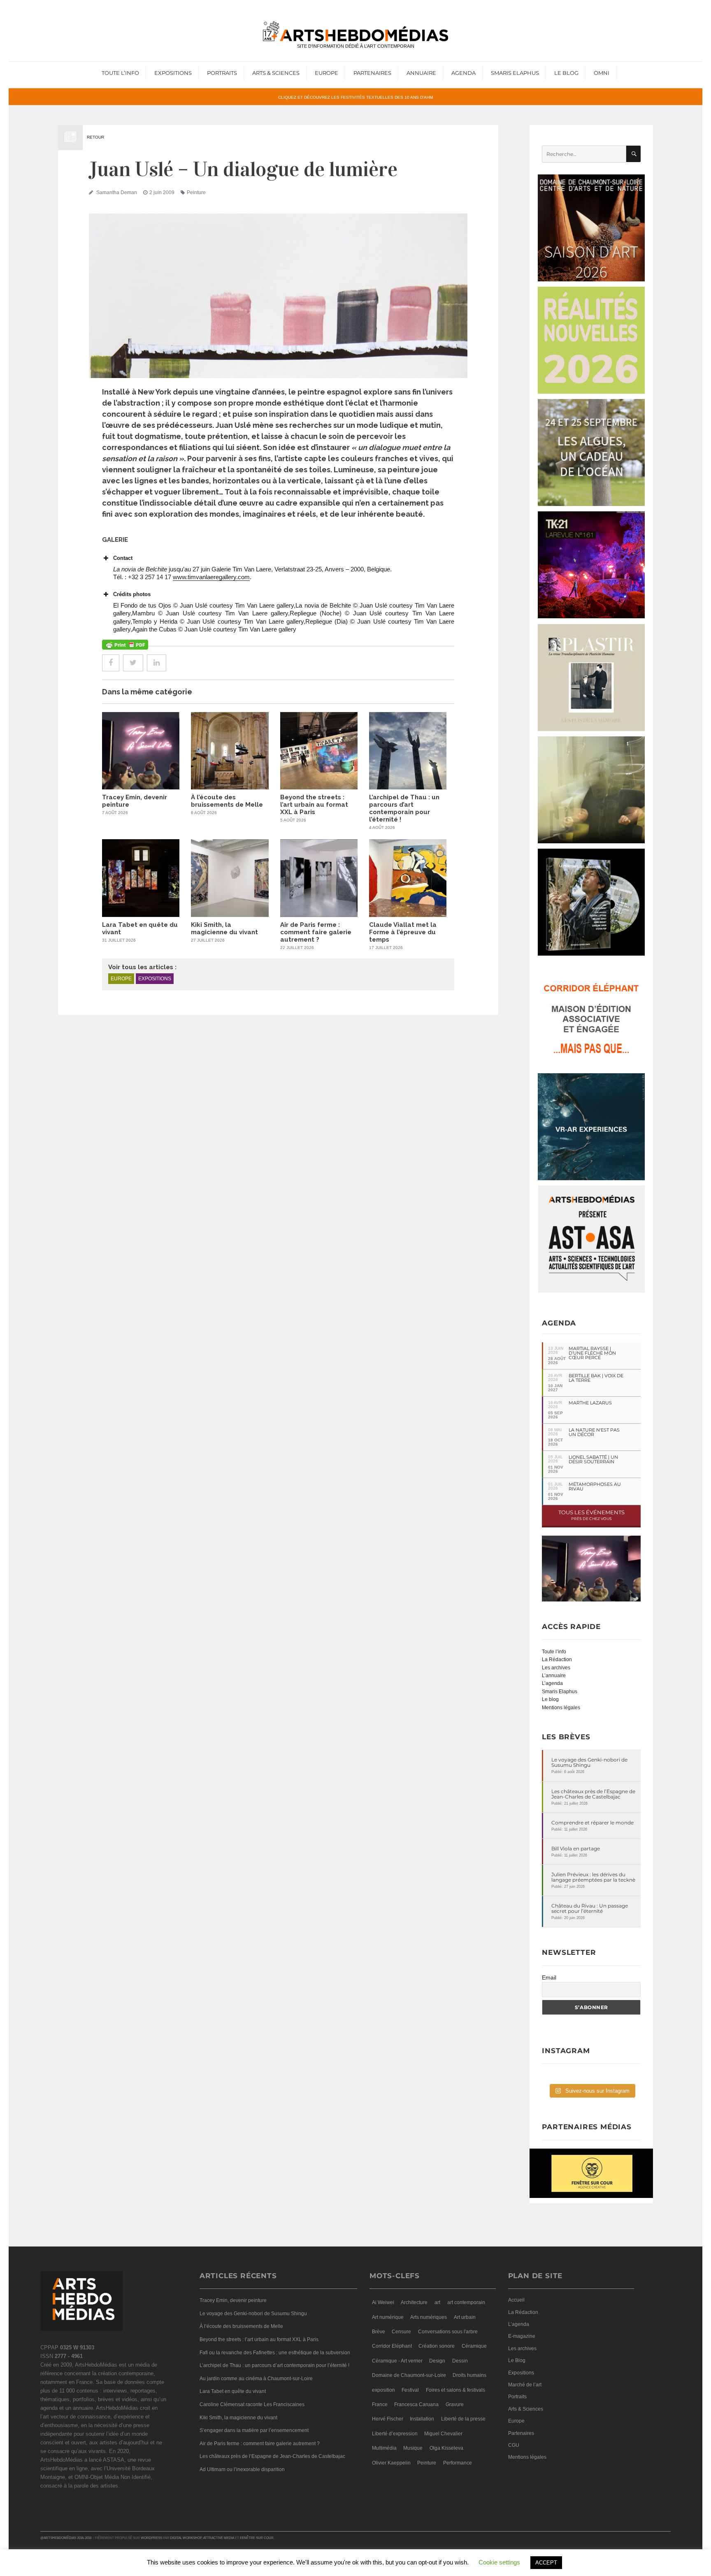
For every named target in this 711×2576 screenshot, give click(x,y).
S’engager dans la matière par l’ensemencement (254, 2430)
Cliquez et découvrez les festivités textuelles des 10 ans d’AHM (355, 97)
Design (437, 2361)
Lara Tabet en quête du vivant (233, 2391)
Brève (379, 2332)
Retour (95, 137)
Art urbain (465, 2317)
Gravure (455, 2404)
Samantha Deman (117, 193)
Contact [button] (123, 558)
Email (549, 1977)
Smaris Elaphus (515, 73)
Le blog (550, 1699)
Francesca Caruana (416, 2404)
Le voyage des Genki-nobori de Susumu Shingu (589, 1762)
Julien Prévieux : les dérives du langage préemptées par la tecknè (593, 1877)
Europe (326, 73)
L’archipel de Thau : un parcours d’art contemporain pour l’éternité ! (404, 808)
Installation (422, 2419)
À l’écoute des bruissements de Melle (227, 801)
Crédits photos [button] (132, 594)
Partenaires (372, 73)
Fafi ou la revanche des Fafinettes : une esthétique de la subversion (275, 2353)
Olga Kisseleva (446, 2448)
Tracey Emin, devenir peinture (233, 2300)
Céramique (474, 2346)
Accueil (516, 2300)
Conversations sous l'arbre (448, 2332)
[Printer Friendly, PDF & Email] (125, 645)
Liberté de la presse (463, 2419)
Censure (401, 2332)
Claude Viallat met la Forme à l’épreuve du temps (403, 932)
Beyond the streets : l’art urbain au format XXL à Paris (314, 805)
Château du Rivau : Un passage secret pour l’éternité (590, 1908)
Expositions (173, 73)
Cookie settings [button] (499, 2562)
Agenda (464, 73)
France (380, 2404)
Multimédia (384, 2448)
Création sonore (437, 2346)
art (437, 2302)
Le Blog (566, 73)
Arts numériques (429, 2317)
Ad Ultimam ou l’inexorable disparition (242, 2469)
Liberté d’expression (395, 2434)
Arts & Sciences (276, 73)
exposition (383, 2390)
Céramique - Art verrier (397, 2361)
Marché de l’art (525, 2385)
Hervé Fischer (388, 2419)
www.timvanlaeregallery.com (211, 577)
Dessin (460, 2361)
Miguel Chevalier (443, 2434)
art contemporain (466, 2302)
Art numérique (388, 2317)
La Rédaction (557, 1659)
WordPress (151, 2538)
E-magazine (522, 2336)
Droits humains (469, 2375)
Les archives (556, 1668)
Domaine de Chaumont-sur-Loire (409, 2375)
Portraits (222, 73)
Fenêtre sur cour (257, 2538)
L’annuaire (554, 1676)
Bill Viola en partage (576, 1848)
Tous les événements (591, 1515)
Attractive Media (219, 2538)
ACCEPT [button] (546, 2563)
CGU (514, 2445)
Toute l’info (120, 73)
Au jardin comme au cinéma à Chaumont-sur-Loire (256, 2379)
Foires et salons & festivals (455, 2390)
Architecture (414, 2302)
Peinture (196, 193)
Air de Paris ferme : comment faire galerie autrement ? (316, 932)
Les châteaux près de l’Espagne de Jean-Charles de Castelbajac (593, 1794)
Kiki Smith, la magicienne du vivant (224, 928)
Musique (413, 2448)
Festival (410, 2390)
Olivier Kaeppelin (391, 2463)
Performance (458, 2463)
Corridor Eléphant (392, 2346)
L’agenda (552, 1683)
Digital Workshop (186, 2538)
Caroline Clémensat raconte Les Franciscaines (252, 2404)
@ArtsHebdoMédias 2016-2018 (66, 2538)
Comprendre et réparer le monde (592, 1823)
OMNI (602, 73)
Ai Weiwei (383, 2302)
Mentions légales (561, 1708)
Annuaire (421, 73)
